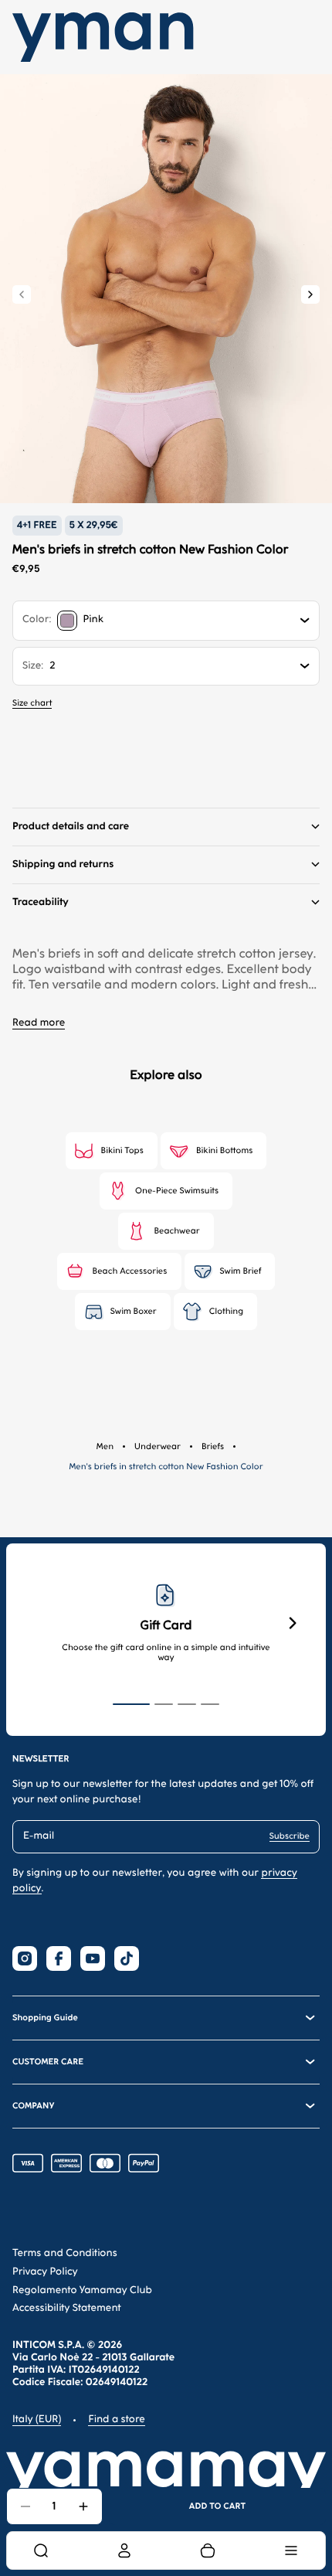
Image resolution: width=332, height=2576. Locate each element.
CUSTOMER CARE (48, 2062)
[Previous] (22, 294)
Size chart (32, 703)
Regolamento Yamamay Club (82, 2290)
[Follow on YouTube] (93, 1958)
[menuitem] (41, 2550)
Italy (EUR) (37, 2419)
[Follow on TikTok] (127, 1958)
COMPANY (33, 2106)
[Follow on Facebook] (59, 1958)
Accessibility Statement (67, 2308)
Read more (39, 1023)
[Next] (310, 294)
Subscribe (290, 1836)
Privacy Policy (45, 2272)
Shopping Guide (45, 2018)
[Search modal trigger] (41, 2550)
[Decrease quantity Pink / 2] (25, 2506)
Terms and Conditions (65, 2253)
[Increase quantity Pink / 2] (83, 2506)
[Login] (124, 2550)
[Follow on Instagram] (25, 1958)
